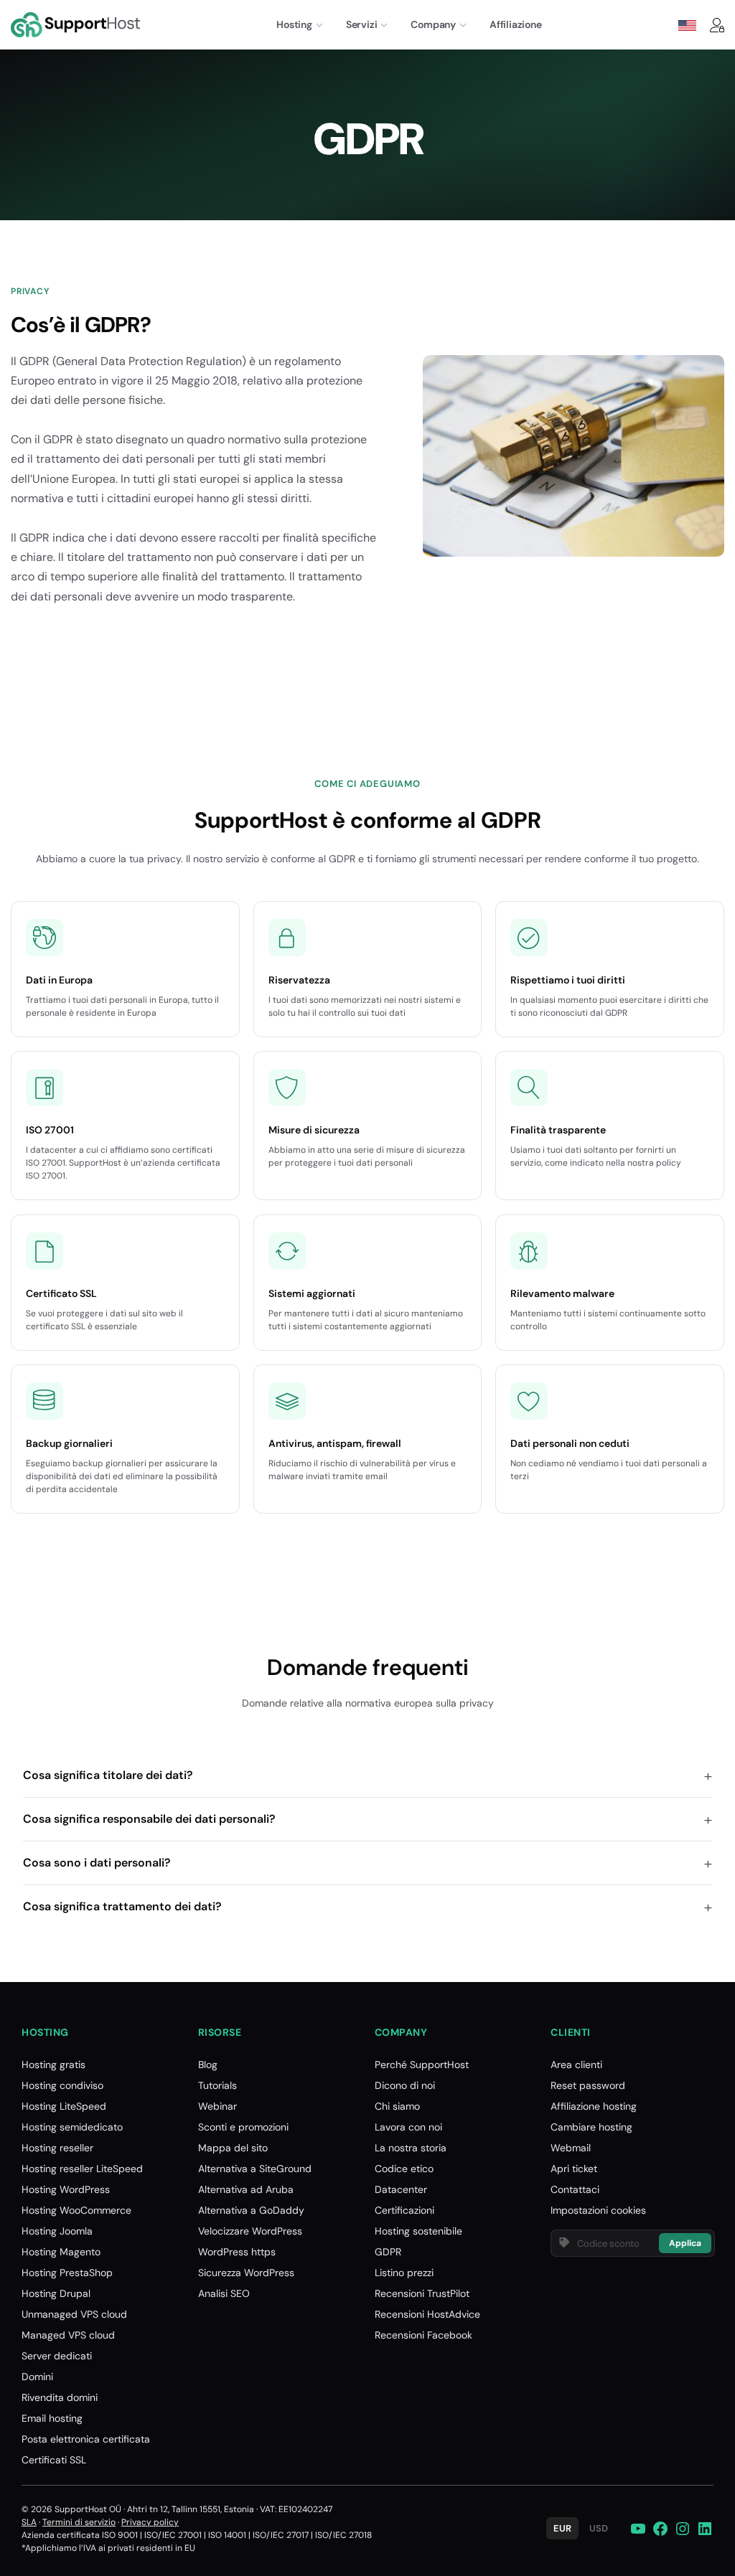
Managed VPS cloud (68, 2335)
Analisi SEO (224, 2293)
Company (433, 24)
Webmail (571, 2148)
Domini (37, 2377)
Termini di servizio (79, 2522)
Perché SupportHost (422, 2065)
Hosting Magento (61, 2252)
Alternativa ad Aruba (246, 2189)
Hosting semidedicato (72, 2127)
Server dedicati (57, 2356)
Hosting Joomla (57, 2231)
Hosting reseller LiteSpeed (82, 2169)
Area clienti (576, 2065)
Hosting (294, 24)
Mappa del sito (233, 2148)
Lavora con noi (408, 2127)
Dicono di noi (405, 2085)
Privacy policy (150, 2522)
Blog (208, 2065)
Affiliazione (516, 24)
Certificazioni (404, 2210)
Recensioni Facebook (423, 2335)
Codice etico (404, 2169)
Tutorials (217, 2085)
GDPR (388, 2252)
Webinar (217, 2106)
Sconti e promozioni (243, 2127)
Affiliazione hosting (594, 2106)
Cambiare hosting (591, 2127)
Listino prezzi (404, 2273)
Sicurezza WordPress (246, 2273)
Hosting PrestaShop (67, 2273)
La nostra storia (411, 2148)
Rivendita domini (60, 2397)
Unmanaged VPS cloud (74, 2314)
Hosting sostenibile (418, 2231)
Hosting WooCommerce (76, 2210)
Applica (685, 2243)
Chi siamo (397, 2106)
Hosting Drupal (56, 2293)
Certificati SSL (54, 2460)
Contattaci (575, 2189)
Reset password (588, 2085)
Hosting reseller (57, 2148)
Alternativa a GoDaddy (251, 2210)
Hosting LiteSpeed (64, 2106)
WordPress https (237, 2252)
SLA (29, 2522)
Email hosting (52, 2418)
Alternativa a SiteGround (255, 2169)
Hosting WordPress (66, 2189)
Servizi (362, 24)
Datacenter (401, 2189)
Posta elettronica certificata (86, 2439)
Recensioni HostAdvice (427, 2314)
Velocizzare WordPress (250, 2231)
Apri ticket (574, 2169)
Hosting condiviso (62, 2085)
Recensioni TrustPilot (422, 2293)
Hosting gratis (53, 2065)
